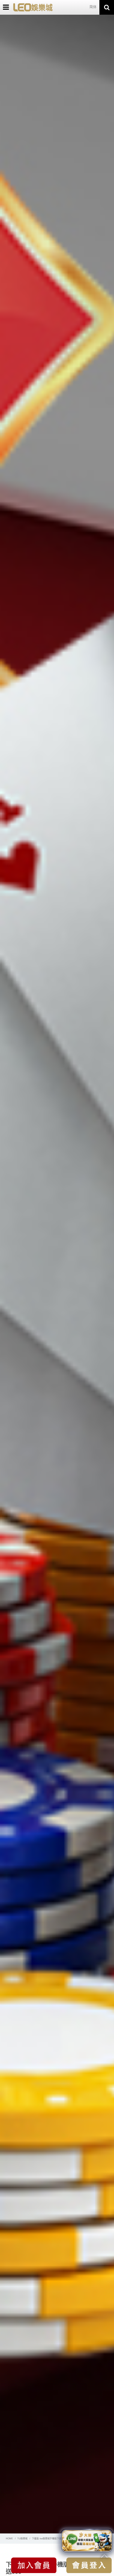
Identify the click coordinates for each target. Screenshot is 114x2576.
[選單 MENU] (6, 7)
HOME (9, 2539)
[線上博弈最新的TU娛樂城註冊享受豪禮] (57, 1274)
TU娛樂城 (22, 2539)
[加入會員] (34, 2565)
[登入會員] (89, 2565)
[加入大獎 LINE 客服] (87, 2540)
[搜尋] (107, 7)
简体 (93, 7)
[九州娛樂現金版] (33, 7)
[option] (57, 1274)
